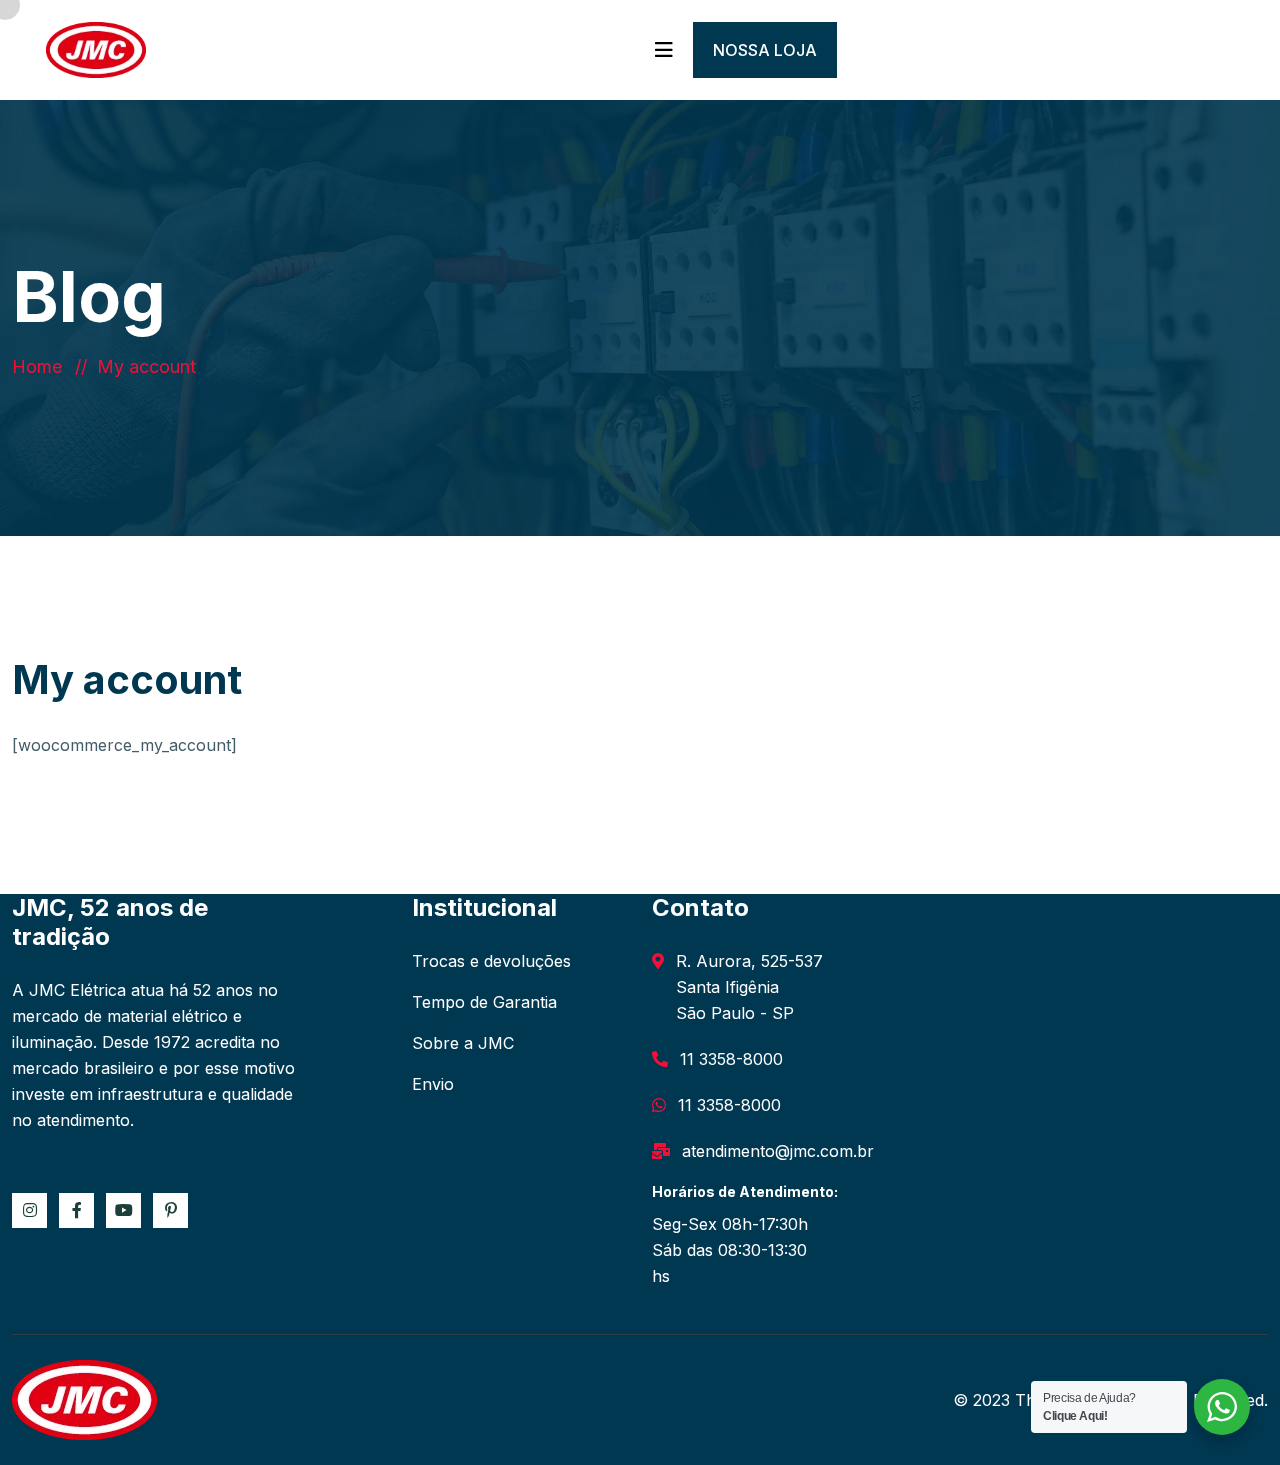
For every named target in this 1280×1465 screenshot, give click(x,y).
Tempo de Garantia (484, 1002)
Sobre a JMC (463, 1043)
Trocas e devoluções (491, 961)
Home (42, 366)
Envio (433, 1084)
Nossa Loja (765, 50)
